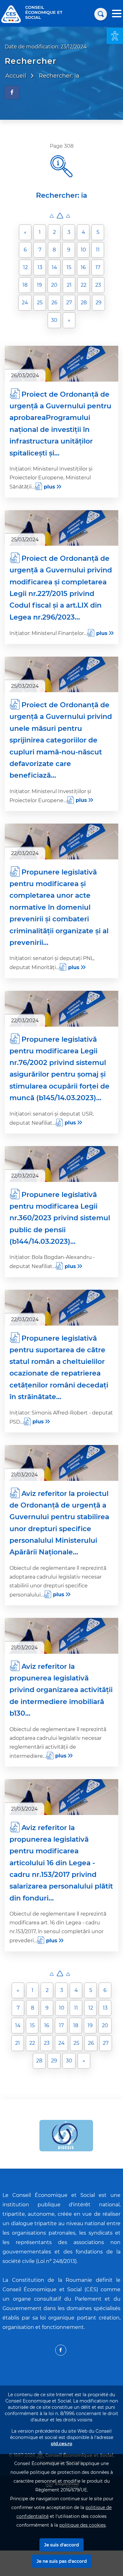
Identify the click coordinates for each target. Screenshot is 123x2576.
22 (84, 285)
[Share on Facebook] (12, 92)
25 (40, 303)
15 (69, 267)
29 (99, 303)
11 (98, 250)
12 (25, 267)
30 (54, 320)
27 (69, 303)
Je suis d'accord (61, 2545)
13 (40, 267)
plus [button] (50, 487)
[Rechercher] (101, 14)
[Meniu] (117, 14)
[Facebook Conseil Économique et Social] (61, 2350)
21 (69, 285)
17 (98, 267)
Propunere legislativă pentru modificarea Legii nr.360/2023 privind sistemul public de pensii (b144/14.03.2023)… (60, 1218)
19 (39, 285)
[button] (115, 36)
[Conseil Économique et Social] (11, 14)
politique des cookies (82, 2525)
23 (98, 285)
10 (83, 250)
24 (25, 303)
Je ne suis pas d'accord (62, 2561)
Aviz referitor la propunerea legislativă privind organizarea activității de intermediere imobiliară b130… (61, 1690)
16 (83, 267)
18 (25, 285)
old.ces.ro (61, 2444)
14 (54, 267)
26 (54, 303)
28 (84, 303)
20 (54, 285)
